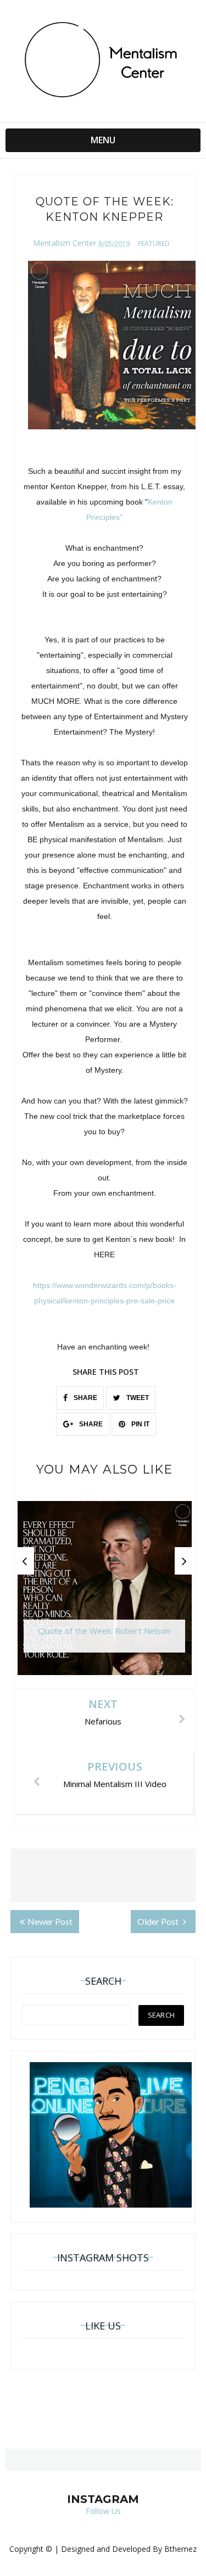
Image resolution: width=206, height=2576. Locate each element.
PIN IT (140, 1424)
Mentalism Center (65, 243)
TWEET (137, 1398)
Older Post (159, 1921)
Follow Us (103, 2511)
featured (154, 243)
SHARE (85, 1398)
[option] (105, 1594)
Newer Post (50, 1921)
